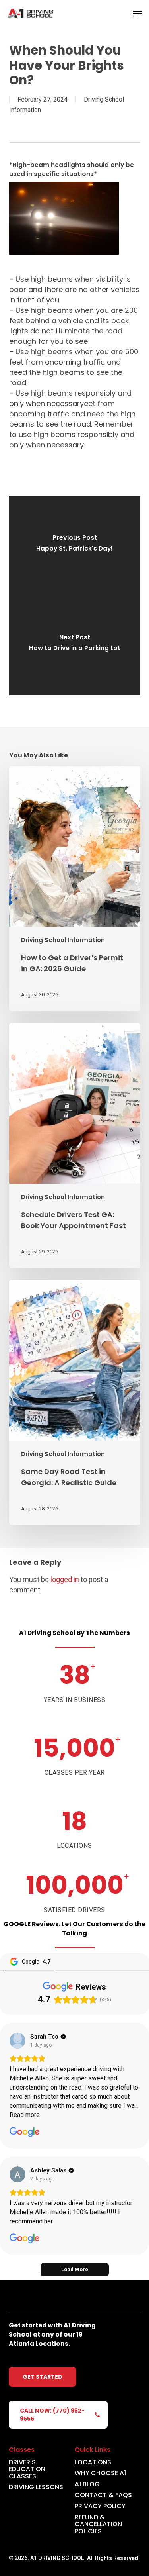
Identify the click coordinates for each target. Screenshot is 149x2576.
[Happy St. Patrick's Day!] (75, 546)
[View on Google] (17, 2041)
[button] (137, 14)
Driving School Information (63, 940)
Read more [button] (25, 2115)
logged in (65, 1579)
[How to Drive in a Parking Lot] (75, 645)
